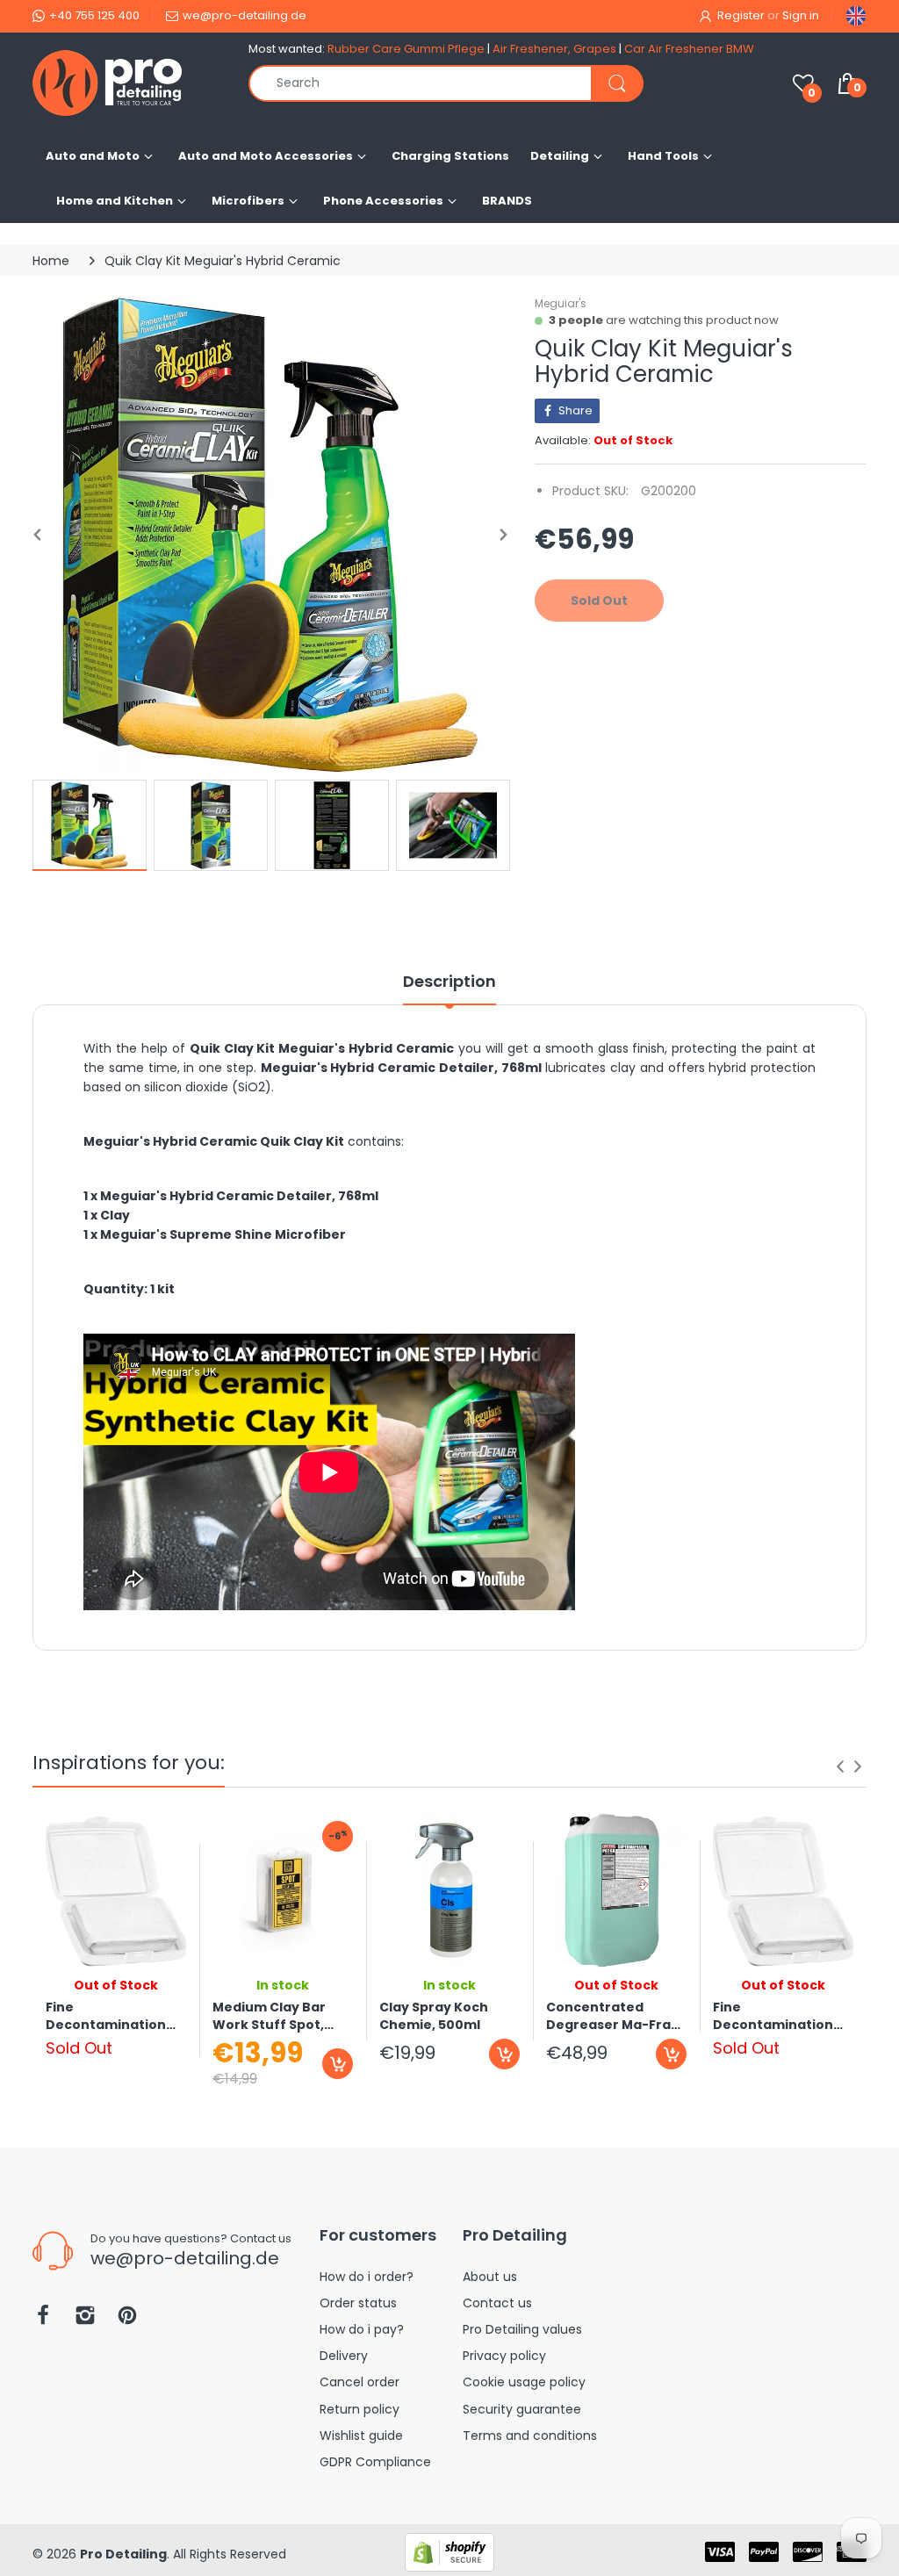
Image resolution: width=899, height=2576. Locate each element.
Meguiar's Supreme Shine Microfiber (223, 1234)
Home (51, 261)
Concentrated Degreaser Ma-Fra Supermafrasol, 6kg (613, 2016)
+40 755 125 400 (94, 15)
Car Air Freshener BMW (689, 49)
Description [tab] (449, 982)
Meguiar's (561, 303)
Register (741, 15)
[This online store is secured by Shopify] (449, 2551)
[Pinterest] (127, 2320)
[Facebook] (43, 2320)
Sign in (801, 15)
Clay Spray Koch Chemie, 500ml (434, 2016)
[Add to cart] (338, 2064)
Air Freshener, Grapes (554, 49)
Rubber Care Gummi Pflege (406, 49)
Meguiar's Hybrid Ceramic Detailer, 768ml (239, 1196)
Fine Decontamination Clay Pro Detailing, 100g (774, 2016)
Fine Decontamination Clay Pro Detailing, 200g (107, 2016)
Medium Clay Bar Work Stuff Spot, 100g (269, 2016)
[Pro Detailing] (127, 83)
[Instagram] (85, 2320)
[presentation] (840, 1767)
